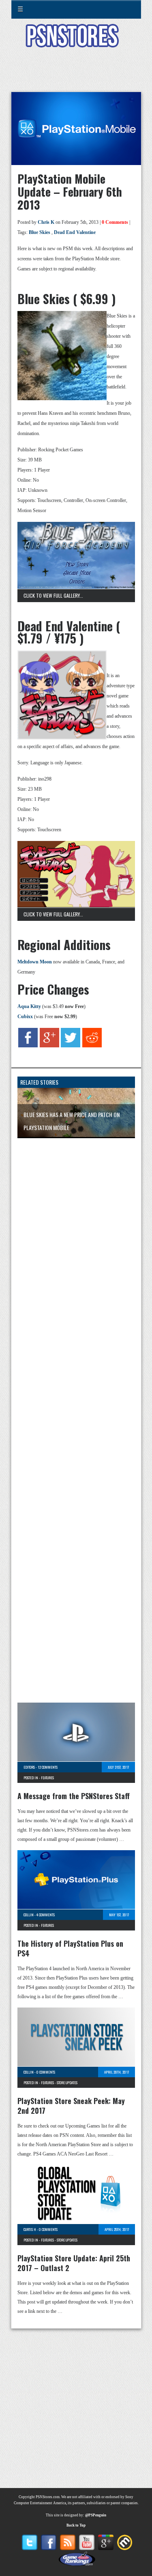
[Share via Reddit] (92, 1046)
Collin (29, 1915)
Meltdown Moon (35, 962)
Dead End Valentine (75, 232)
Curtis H (30, 2229)
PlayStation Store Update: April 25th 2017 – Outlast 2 (74, 2263)
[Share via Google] (49, 1046)
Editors (29, 1767)
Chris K (46, 222)
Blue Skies (40, 232)
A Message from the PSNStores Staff (74, 1796)
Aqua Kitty (29, 1006)
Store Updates (67, 2083)
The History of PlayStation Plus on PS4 (70, 1948)
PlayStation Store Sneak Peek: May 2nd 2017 (71, 2106)
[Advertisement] (76, 75)
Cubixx (25, 1017)
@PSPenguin (96, 2515)
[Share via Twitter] (71, 1046)
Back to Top (76, 2525)
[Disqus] (76, 1252)
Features (47, 1778)
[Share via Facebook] (28, 1046)
